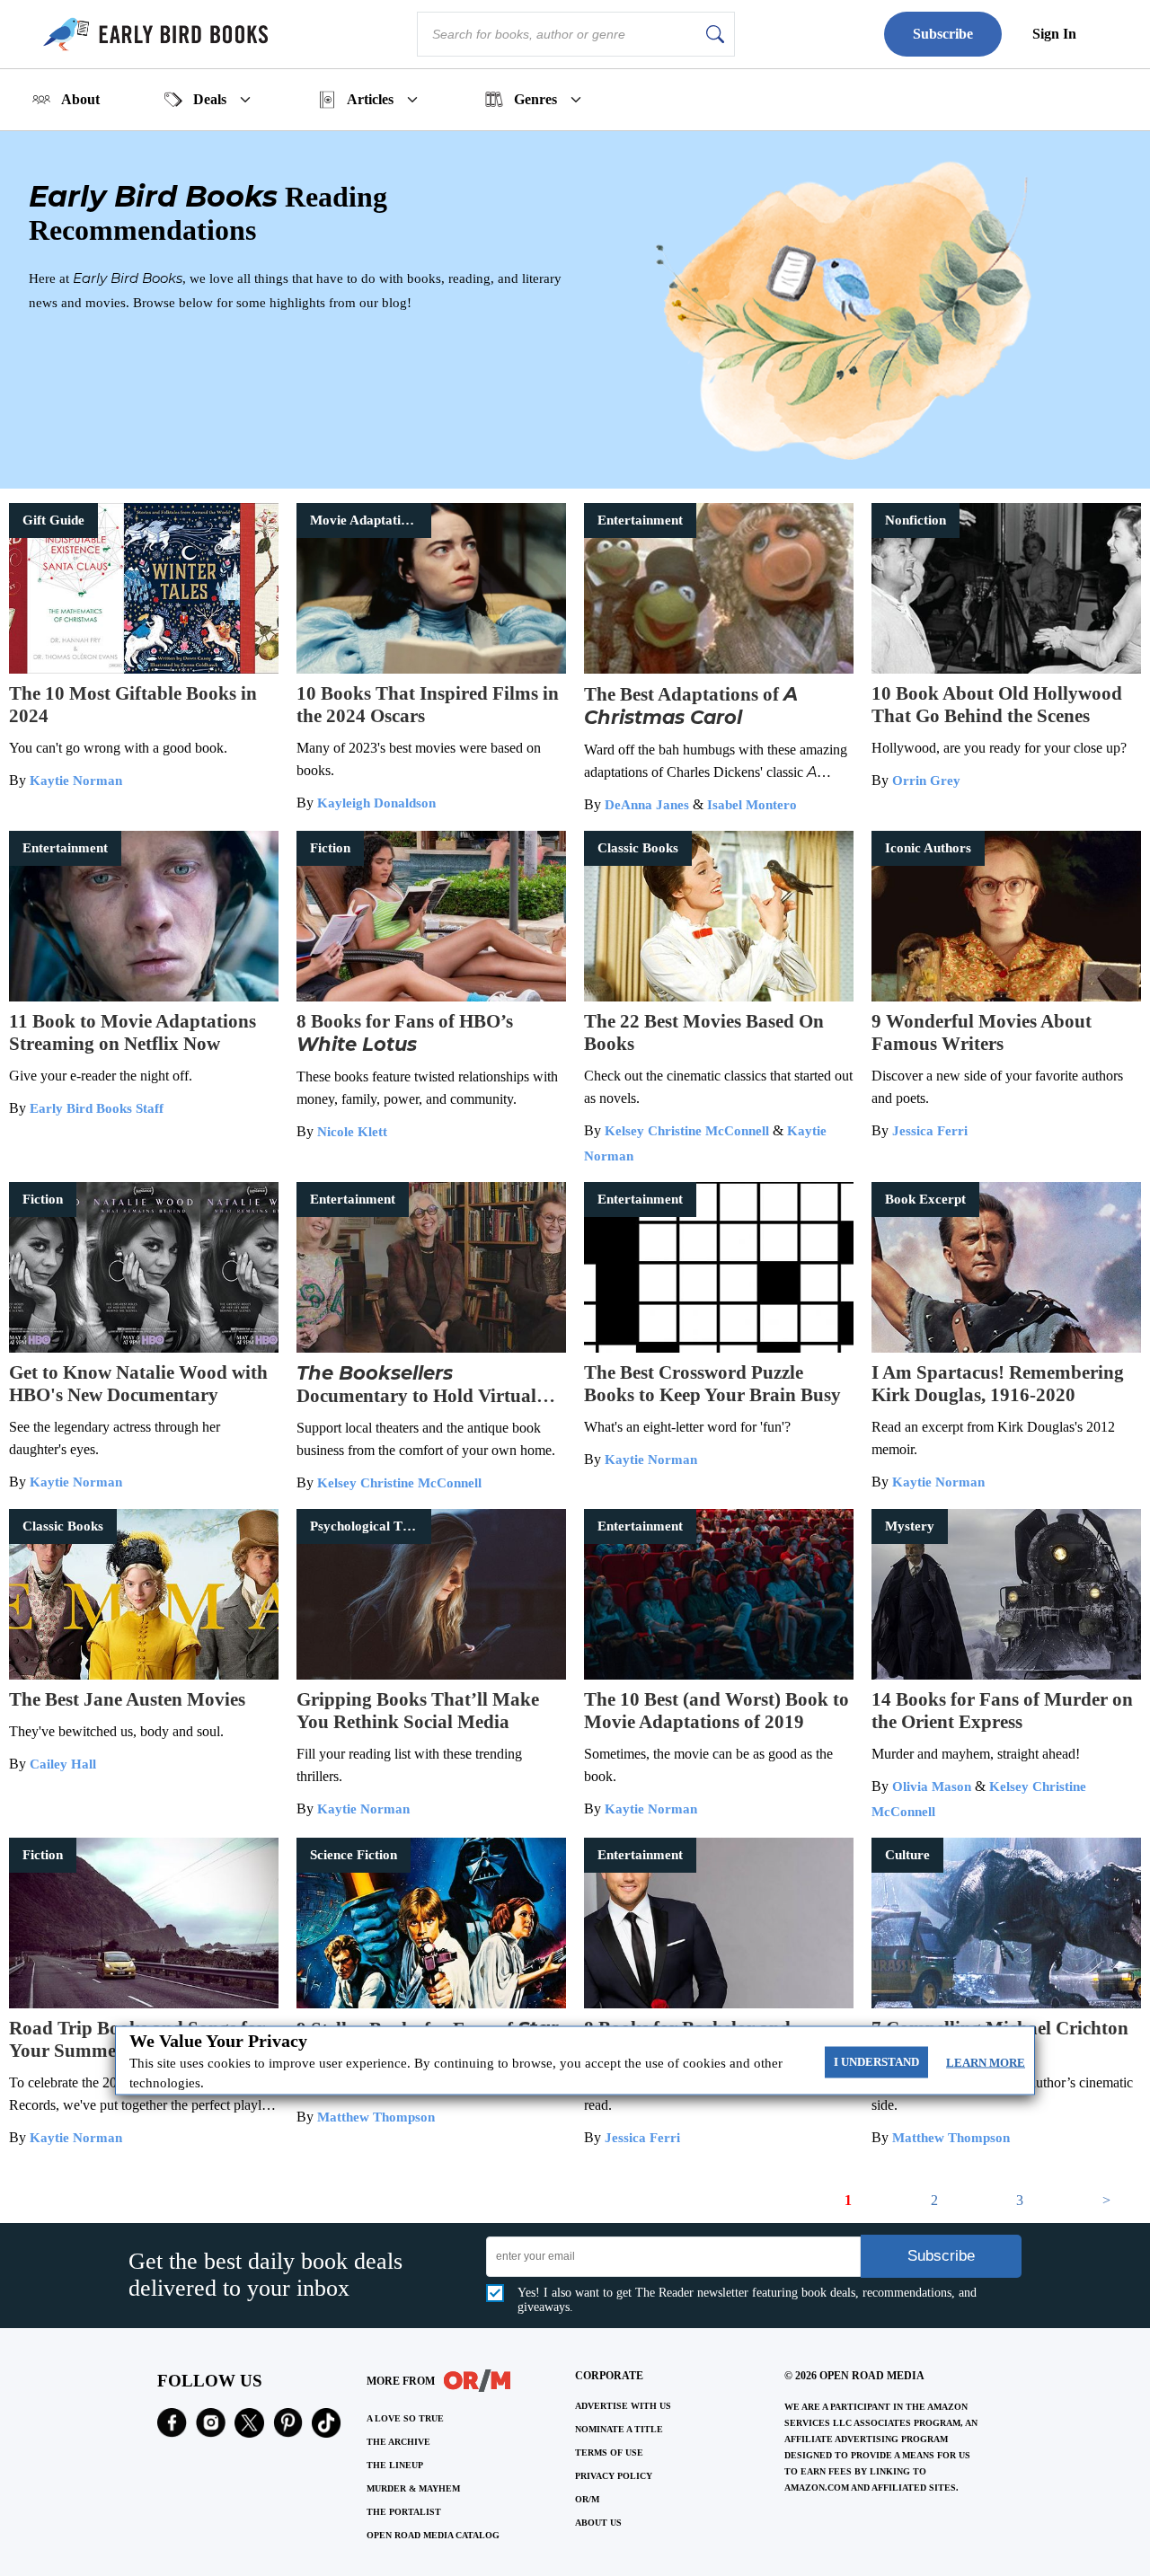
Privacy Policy (614, 2476)
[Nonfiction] (1006, 669)
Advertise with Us (623, 2406)
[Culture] (1006, 2003)
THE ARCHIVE (398, 2442)
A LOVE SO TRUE (405, 2418)
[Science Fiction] (431, 2003)
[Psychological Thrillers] (431, 1675)
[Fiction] (431, 997)
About (80, 99)
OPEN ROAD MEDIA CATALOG (433, 2535)
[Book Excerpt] (1006, 1348)
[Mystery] (1006, 1675)
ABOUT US (598, 2523)
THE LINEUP (395, 2465)
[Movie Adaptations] (431, 669)
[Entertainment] (719, 669)
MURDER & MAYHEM (413, 2488)
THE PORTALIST (404, 2512)
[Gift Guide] (144, 669)
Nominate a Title (619, 2429)
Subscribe (943, 34)
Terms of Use (609, 2452)
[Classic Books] (719, 997)
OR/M (587, 2499)
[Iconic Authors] (1006, 997)
